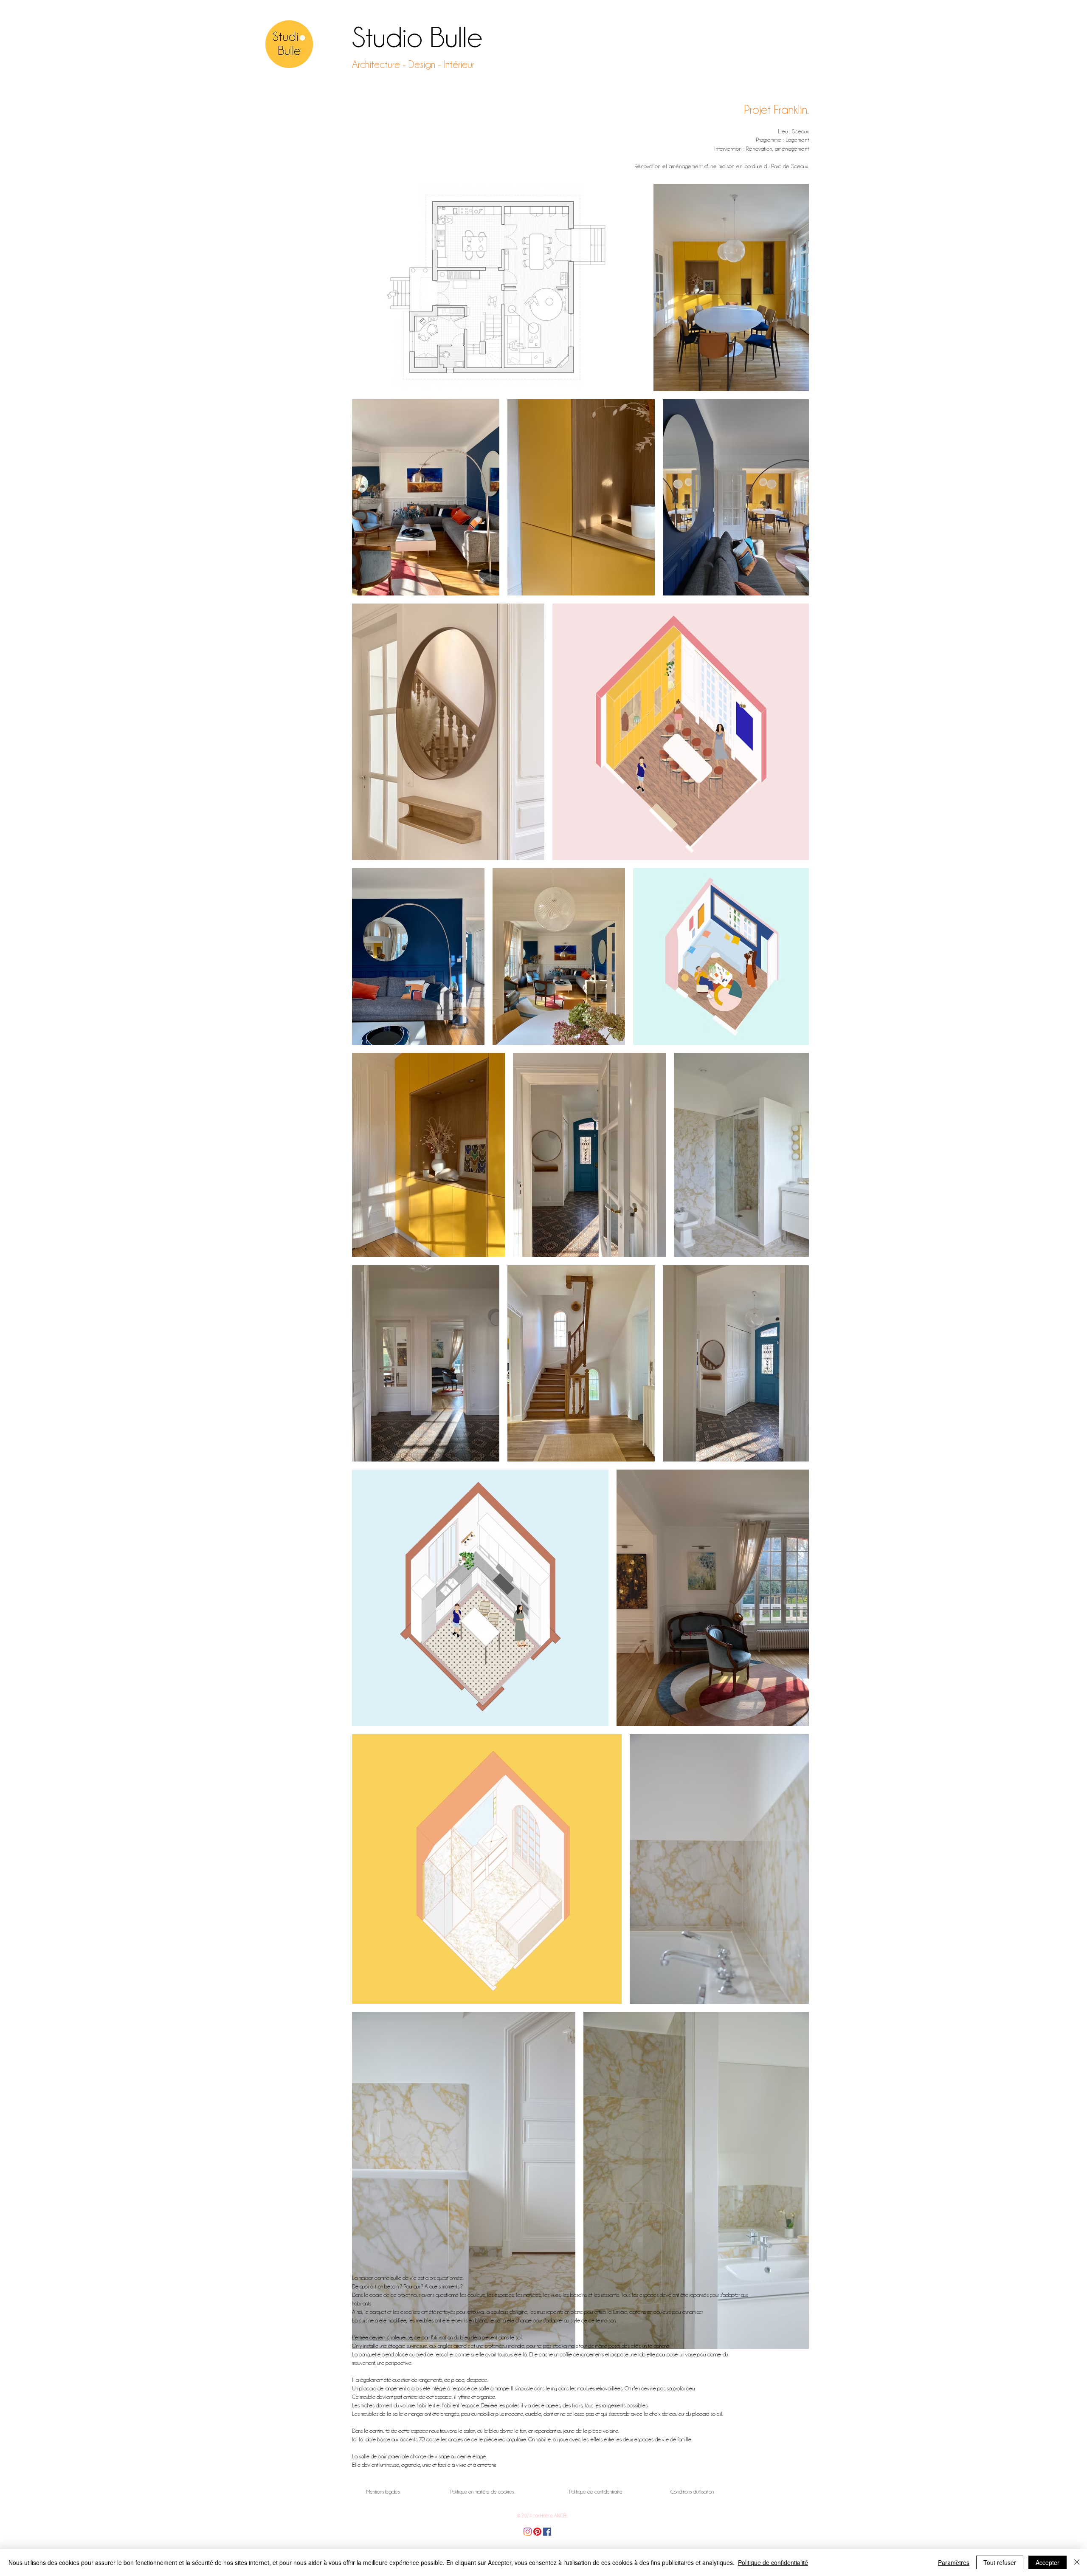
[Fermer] (1077, 2562)
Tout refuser (1000, 2562)
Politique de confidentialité (596, 2492)
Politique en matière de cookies (482, 2492)
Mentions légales (383, 2492)
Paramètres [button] (954, 2562)
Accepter (1048, 2562)
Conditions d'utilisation (692, 2492)
